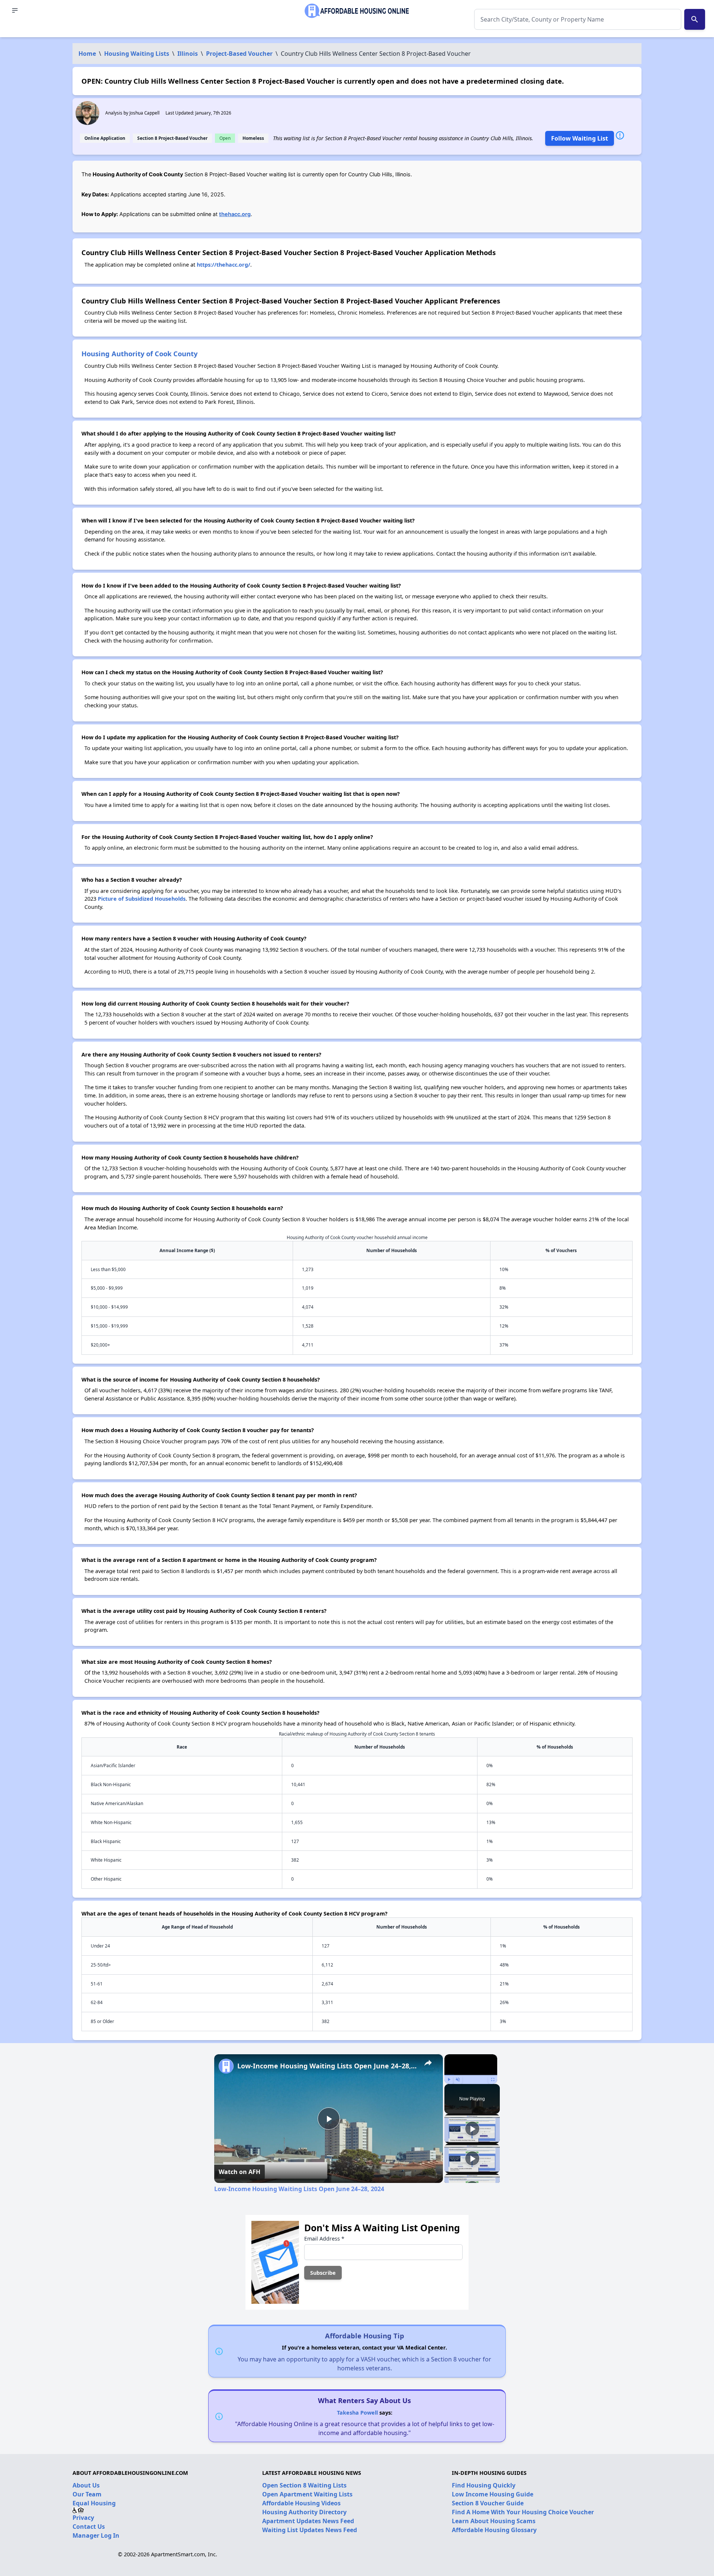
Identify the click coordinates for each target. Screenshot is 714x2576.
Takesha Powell (357, 2413)
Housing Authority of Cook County (139, 353)
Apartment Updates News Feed (308, 2521)
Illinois (188, 54)
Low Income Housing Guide (493, 2494)
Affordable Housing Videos (301, 2503)
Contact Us (89, 2527)
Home (87, 54)
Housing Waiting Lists (137, 54)
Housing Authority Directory (304, 2512)
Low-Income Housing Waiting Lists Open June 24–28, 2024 (327, 2066)
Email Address (324, 2239)
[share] (428, 2063)
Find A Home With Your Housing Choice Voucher (523, 2512)
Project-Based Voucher (239, 54)
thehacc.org (235, 214)
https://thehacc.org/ (223, 265)
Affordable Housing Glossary (494, 2530)
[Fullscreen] (493, 2080)
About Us (86, 2485)
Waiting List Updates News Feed (310, 2530)
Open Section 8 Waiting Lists (304, 2485)
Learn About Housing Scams (494, 2521)
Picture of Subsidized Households (142, 899)
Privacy (83, 2518)
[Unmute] (458, 2080)
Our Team (87, 2494)
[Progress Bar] (471, 2075)
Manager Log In (96, 2535)
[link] (226, 2066)
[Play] (449, 2080)
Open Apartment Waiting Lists (307, 2494)
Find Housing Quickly (484, 2485)
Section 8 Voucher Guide (488, 2503)
